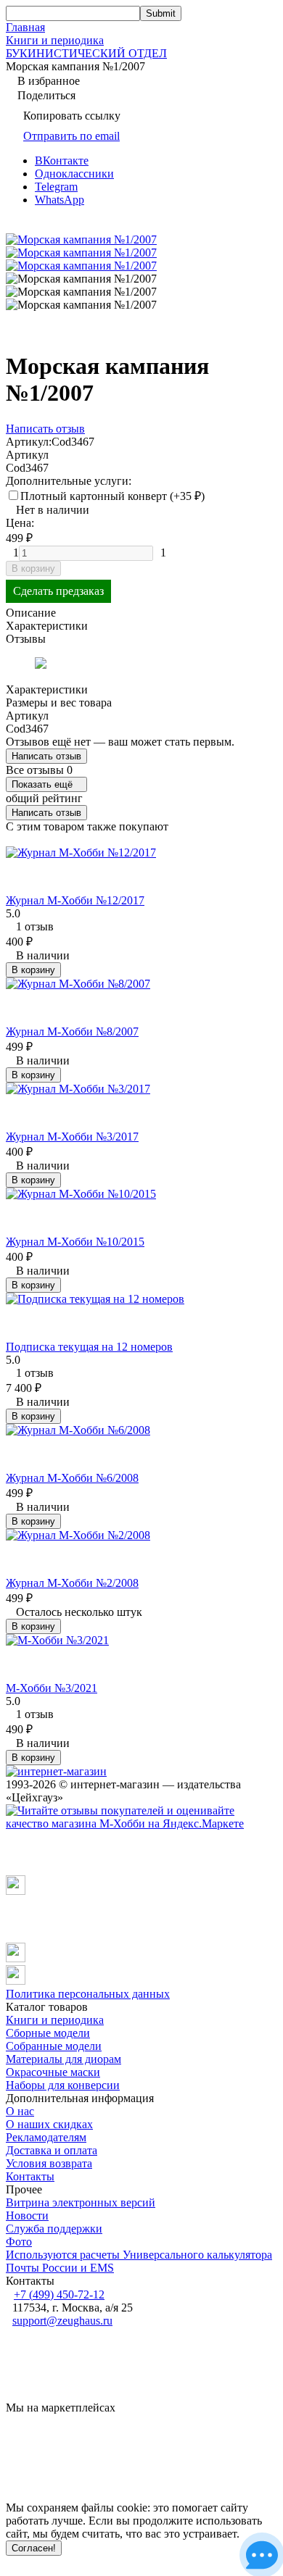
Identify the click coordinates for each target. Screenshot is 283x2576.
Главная (25, 27)
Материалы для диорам (63, 2059)
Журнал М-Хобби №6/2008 (72, 1478)
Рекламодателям (46, 2137)
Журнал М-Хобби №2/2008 (72, 1583)
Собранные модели (54, 2046)
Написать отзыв (46, 756)
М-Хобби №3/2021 (52, 1688)
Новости (27, 2216)
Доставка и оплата (52, 2150)
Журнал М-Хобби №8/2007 (72, 1031)
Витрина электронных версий (81, 2202)
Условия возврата (49, 2163)
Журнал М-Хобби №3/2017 (72, 1137)
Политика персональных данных (88, 1994)
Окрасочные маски (53, 2072)
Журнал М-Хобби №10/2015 (75, 1242)
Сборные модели (48, 2033)
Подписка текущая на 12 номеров (89, 1347)
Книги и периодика (55, 40)
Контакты (30, 2176)
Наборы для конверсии (63, 2085)
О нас (20, 2111)
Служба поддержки (54, 2229)
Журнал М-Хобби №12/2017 (75, 900)
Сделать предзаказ (58, 591)
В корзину (33, 568)
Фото (19, 2242)
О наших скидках (49, 2124)
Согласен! (34, 2548)
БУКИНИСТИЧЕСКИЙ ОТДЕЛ (86, 53)
